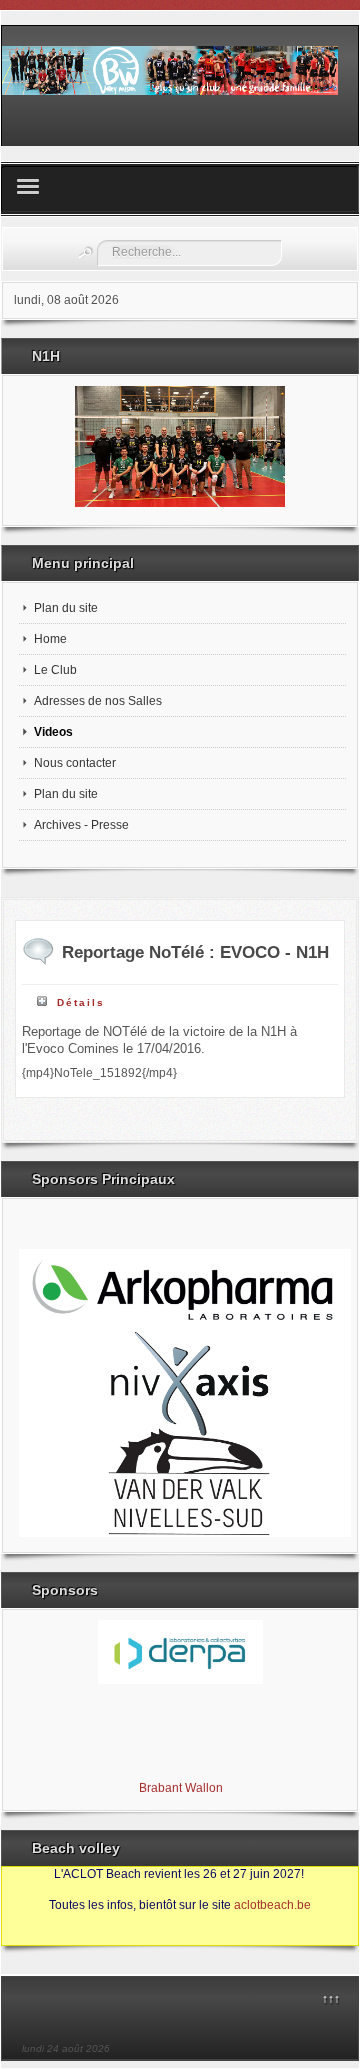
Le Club (55, 670)
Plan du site (66, 608)
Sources (34, 1936)
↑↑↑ (331, 1999)
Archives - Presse (81, 825)
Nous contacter (75, 763)
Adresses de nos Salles (98, 701)
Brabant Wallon (180, 1786)
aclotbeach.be (272, 1905)
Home (50, 639)
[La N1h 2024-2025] (180, 446)
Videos (53, 732)
